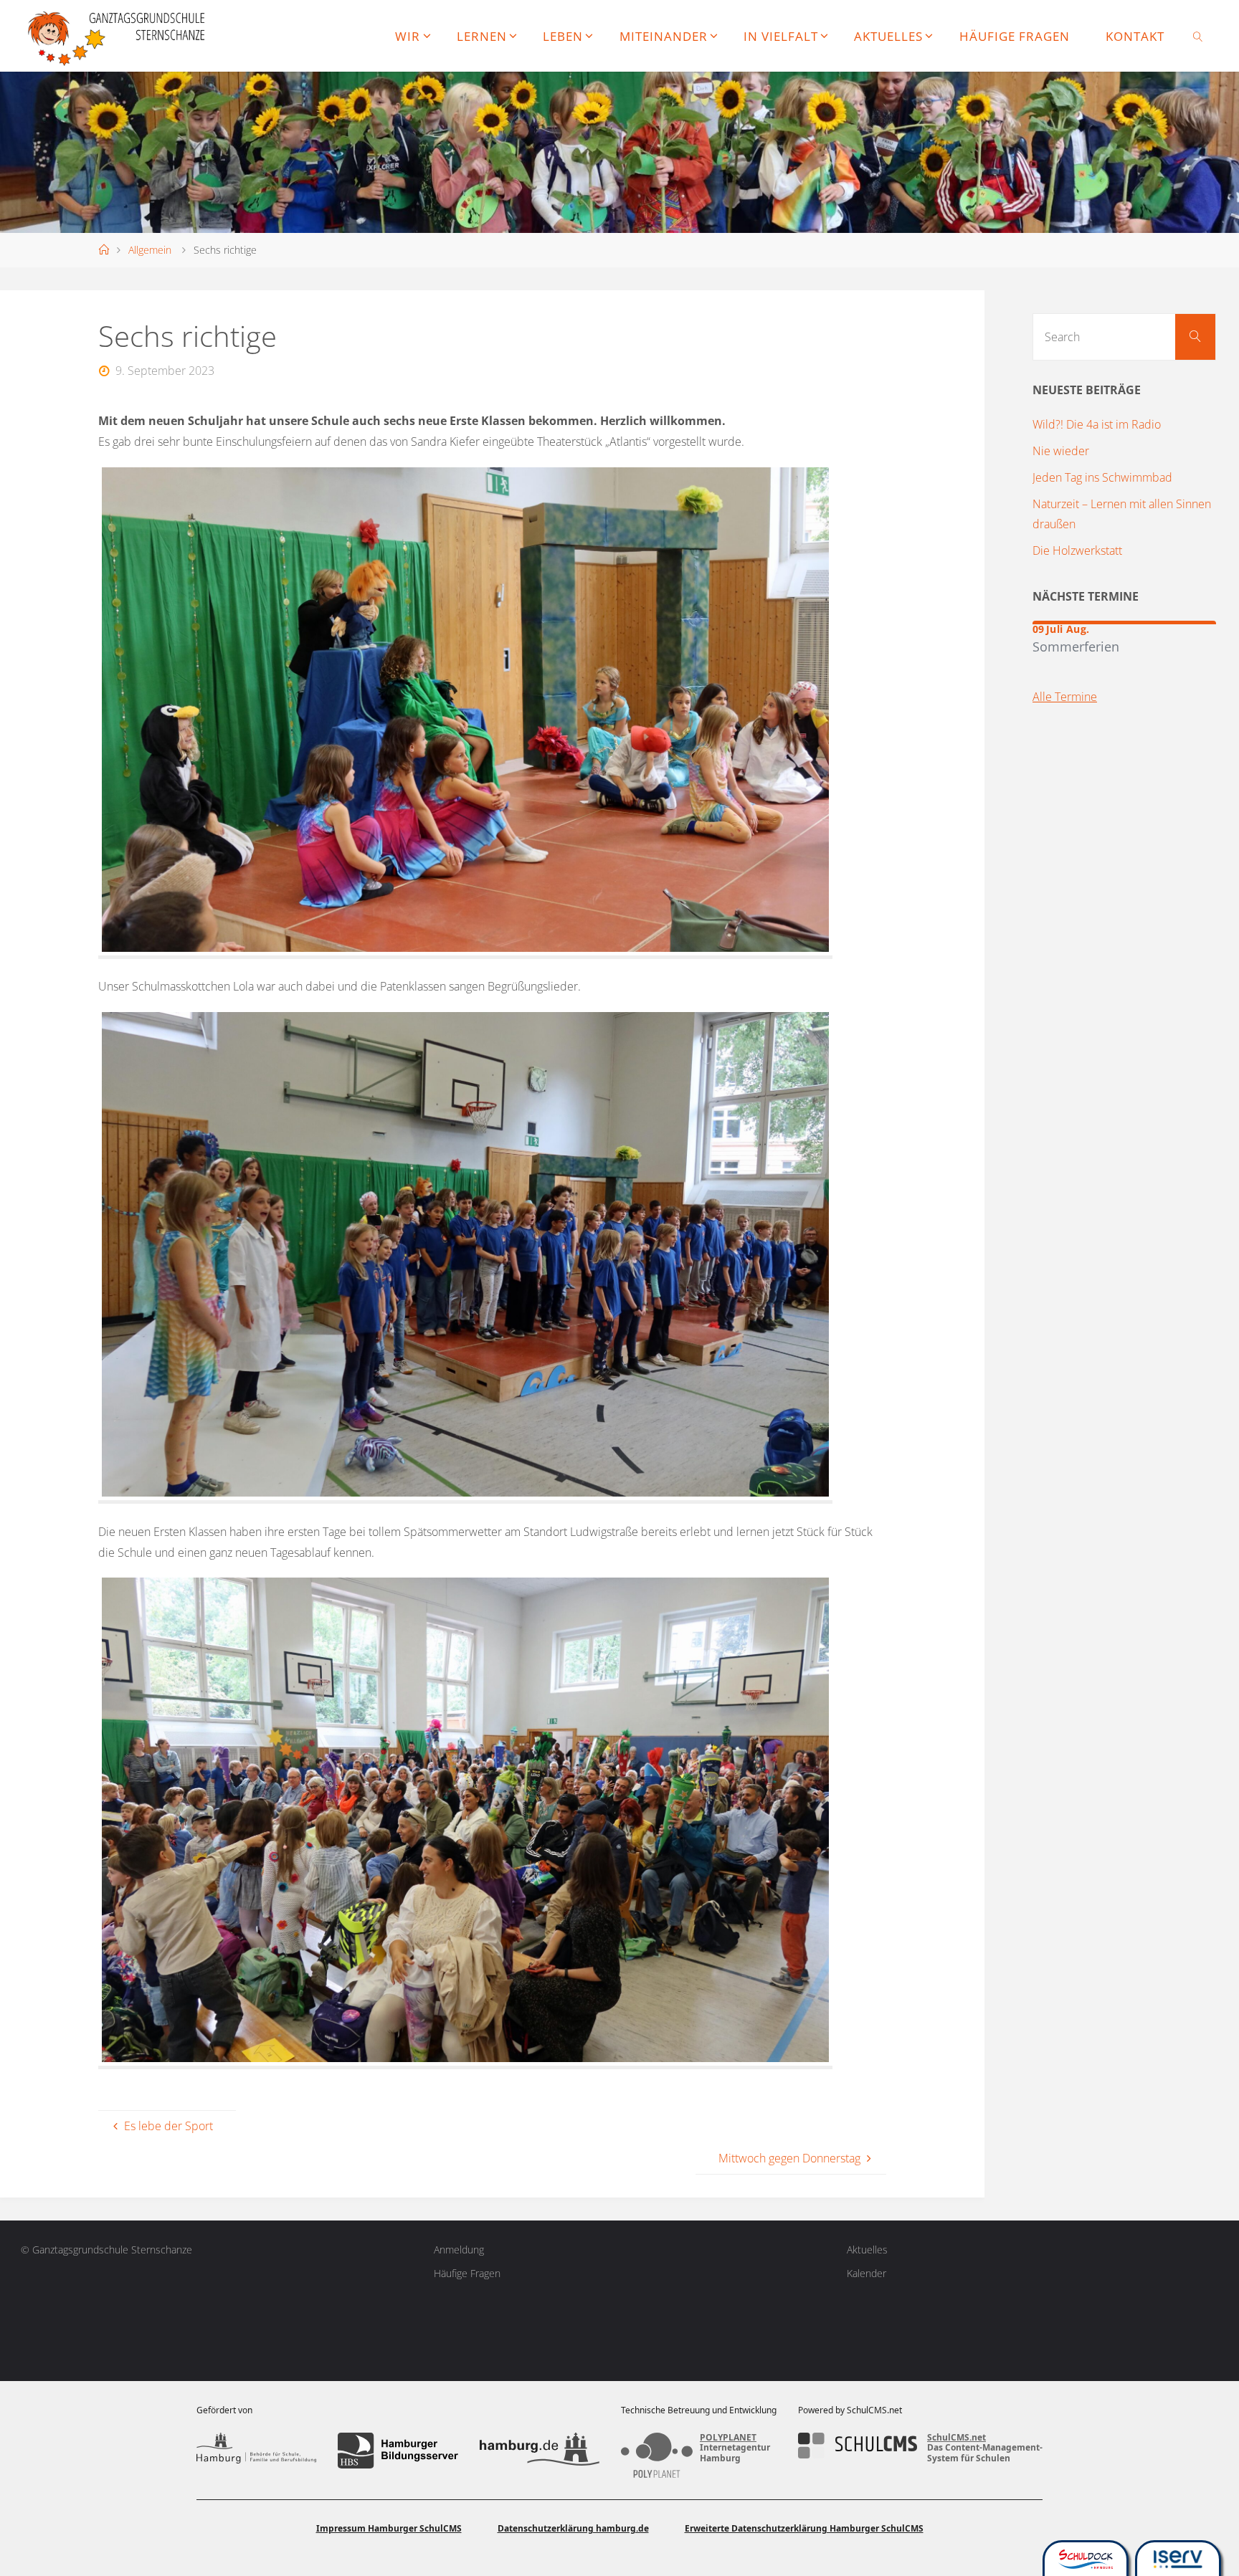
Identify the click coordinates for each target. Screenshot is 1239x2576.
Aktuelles (867, 2250)
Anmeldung (459, 2250)
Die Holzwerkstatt (1077, 550)
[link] (1198, 36)
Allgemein (150, 250)
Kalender (867, 2273)
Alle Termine (1065, 697)
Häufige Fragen (467, 2273)
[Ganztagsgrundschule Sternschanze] (118, 36)
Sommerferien (1076, 646)
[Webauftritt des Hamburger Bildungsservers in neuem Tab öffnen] (398, 2451)
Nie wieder (1061, 451)
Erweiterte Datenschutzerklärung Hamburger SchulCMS (804, 2528)
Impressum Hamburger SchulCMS (389, 2528)
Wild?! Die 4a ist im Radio (1097, 424)
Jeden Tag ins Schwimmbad (1102, 477)
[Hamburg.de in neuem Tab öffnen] (540, 2451)
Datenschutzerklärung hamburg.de (573, 2528)
